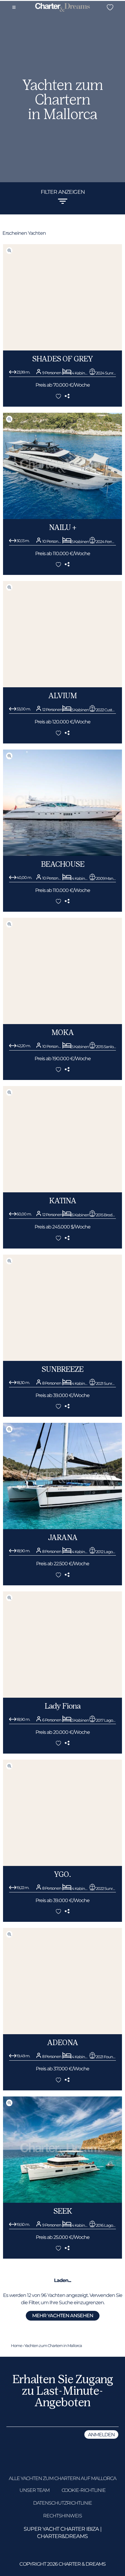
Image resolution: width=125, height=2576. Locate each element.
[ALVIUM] (62, 686)
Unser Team (34, 2490)
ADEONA (62, 2043)
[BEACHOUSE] (62, 854)
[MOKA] (62, 1022)
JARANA (63, 1537)
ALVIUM (62, 696)
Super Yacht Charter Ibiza (61, 2529)
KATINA (63, 1201)
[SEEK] (62, 2201)
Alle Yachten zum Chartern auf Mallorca (62, 2478)
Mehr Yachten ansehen (63, 2316)
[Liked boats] (110, 7)
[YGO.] (62, 1864)
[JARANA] (62, 1527)
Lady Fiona (62, 1706)
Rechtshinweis (62, 2516)
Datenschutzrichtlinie (62, 2503)
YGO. (62, 1874)
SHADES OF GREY (62, 359)
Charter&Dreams (62, 2536)
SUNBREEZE (62, 1369)
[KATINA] (62, 1191)
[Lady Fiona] (62, 1696)
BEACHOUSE (63, 864)
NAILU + (62, 527)
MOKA (62, 1032)
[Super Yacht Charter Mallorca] (62, 8)
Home (17, 2345)
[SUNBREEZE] (62, 1359)
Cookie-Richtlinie (84, 2490)
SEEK (63, 2211)
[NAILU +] (62, 517)
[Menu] (14, 7)
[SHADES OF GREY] (62, 349)
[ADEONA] (62, 2033)
